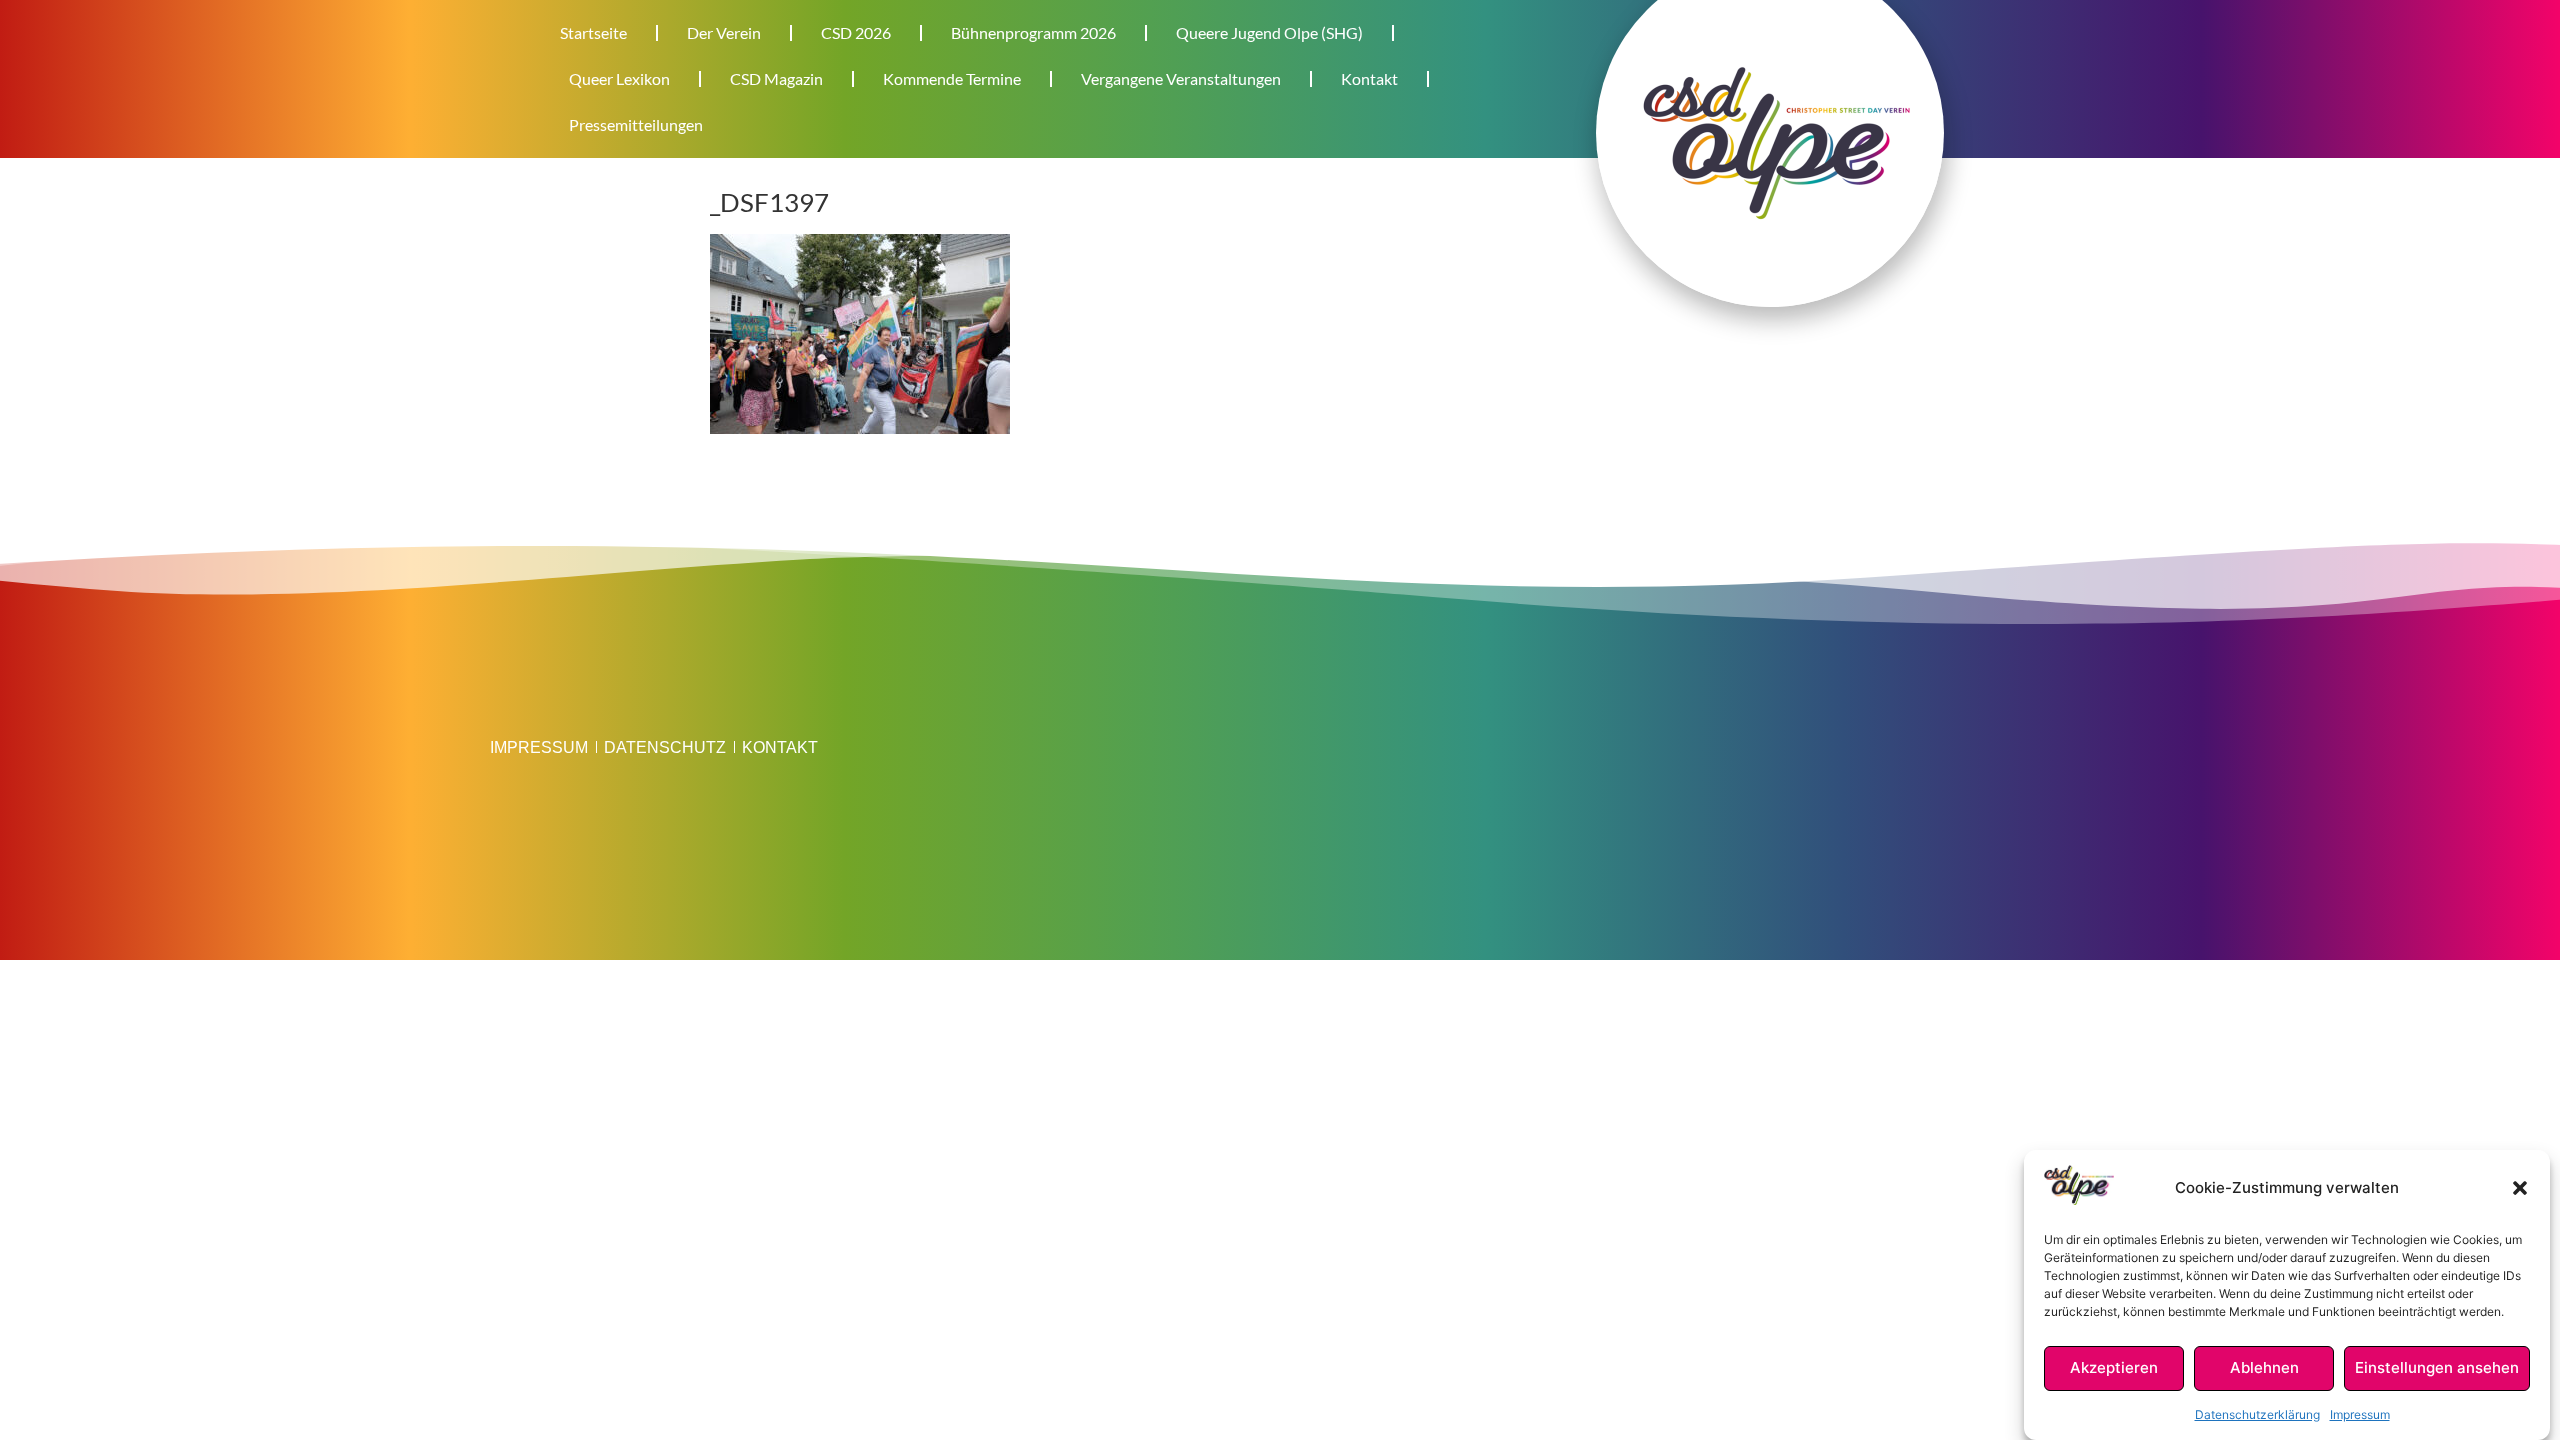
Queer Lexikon (619, 78)
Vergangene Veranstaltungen (1181, 78)
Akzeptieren (2114, 1368)
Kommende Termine (952, 78)
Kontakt (1369, 78)
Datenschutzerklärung (2257, 1414)
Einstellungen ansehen (2437, 1368)
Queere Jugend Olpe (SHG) (1269, 32)
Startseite (593, 32)
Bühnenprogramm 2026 (1033, 32)
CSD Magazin (776, 78)
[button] (2520, 1188)
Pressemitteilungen (636, 124)
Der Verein (724, 32)
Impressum (2360, 1414)
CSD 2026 (856, 32)
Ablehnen (2264, 1368)
